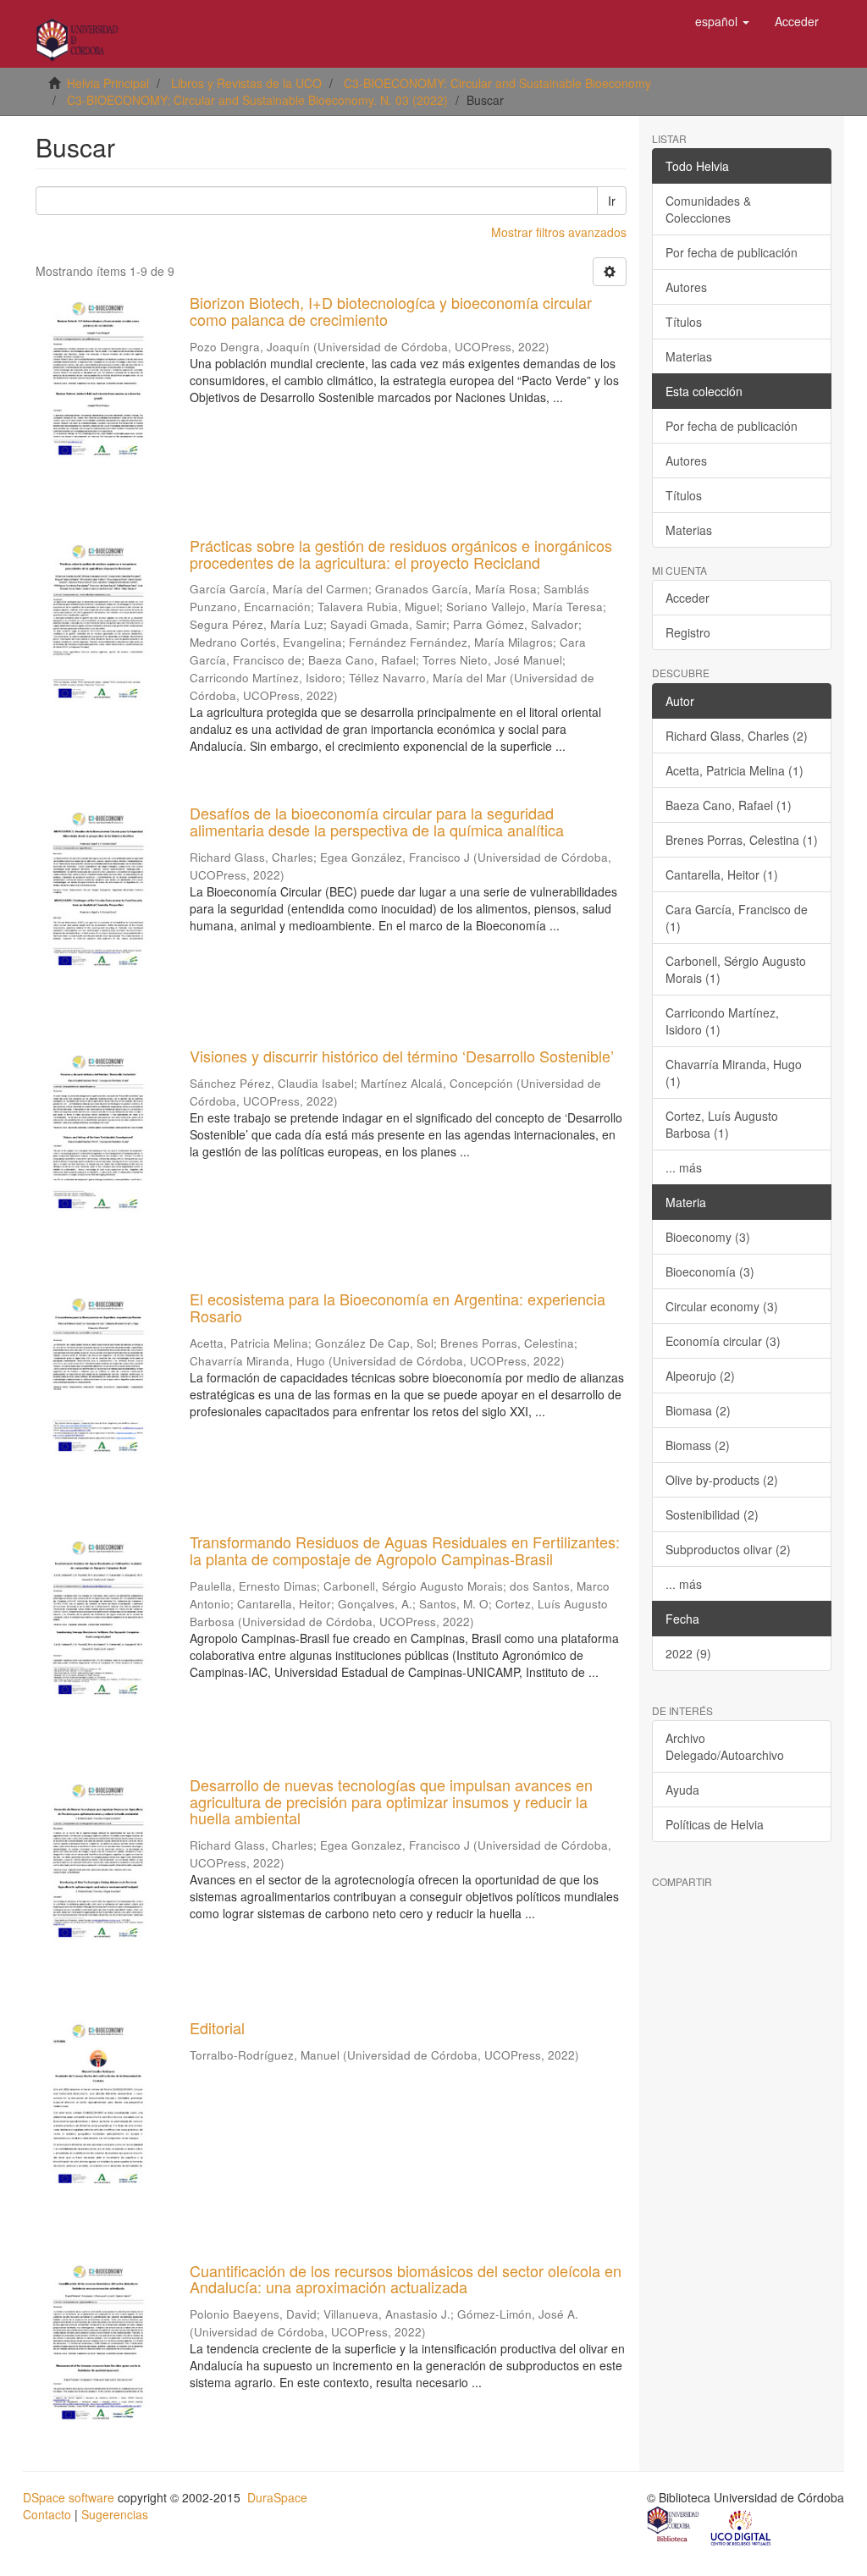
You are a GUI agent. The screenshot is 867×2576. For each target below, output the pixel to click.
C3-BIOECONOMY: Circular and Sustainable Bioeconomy (497, 83)
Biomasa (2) (698, 1410)
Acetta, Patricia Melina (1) (734, 770)
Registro (688, 632)
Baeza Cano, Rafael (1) (729, 805)
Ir (612, 201)
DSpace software (69, 2497)
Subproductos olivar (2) (728, 1549)
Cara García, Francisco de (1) (737, 918)
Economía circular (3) (723, 1341)
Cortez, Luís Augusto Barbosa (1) (722, 1124)
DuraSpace (277, 2497)
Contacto (47, 2514)
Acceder (688, 598)
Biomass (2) (698, 1445)
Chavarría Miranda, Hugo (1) (734, 1073)
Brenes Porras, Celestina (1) (742, 840)
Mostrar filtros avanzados (559, 232)
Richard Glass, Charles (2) (737, 736)
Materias (689, 356)
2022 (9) (688, 1653)
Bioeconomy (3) (708, 1237)
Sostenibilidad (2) (712, 1514)
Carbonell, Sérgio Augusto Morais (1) (736, 969)
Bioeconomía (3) (710, 1271)
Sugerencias (115, 2514)
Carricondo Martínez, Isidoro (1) (722, 1021)
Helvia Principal (108, 83)
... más (684, 1167)
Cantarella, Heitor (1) (722, 874)
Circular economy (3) (722, 1306)
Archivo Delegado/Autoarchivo (725, 1746)
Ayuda (682, 1790)
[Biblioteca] (674, 2527)
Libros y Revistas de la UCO (246, 83)
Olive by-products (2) (722, 1480)
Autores (686, 287)
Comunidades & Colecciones (708, 209)
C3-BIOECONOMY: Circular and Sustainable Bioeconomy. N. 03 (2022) (257, 100)
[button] (722, 21)
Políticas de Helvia (715, 1824)
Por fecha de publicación (732, 252)
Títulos (684, 322)
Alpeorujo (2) (700, 1376)
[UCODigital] (742, 2527)
